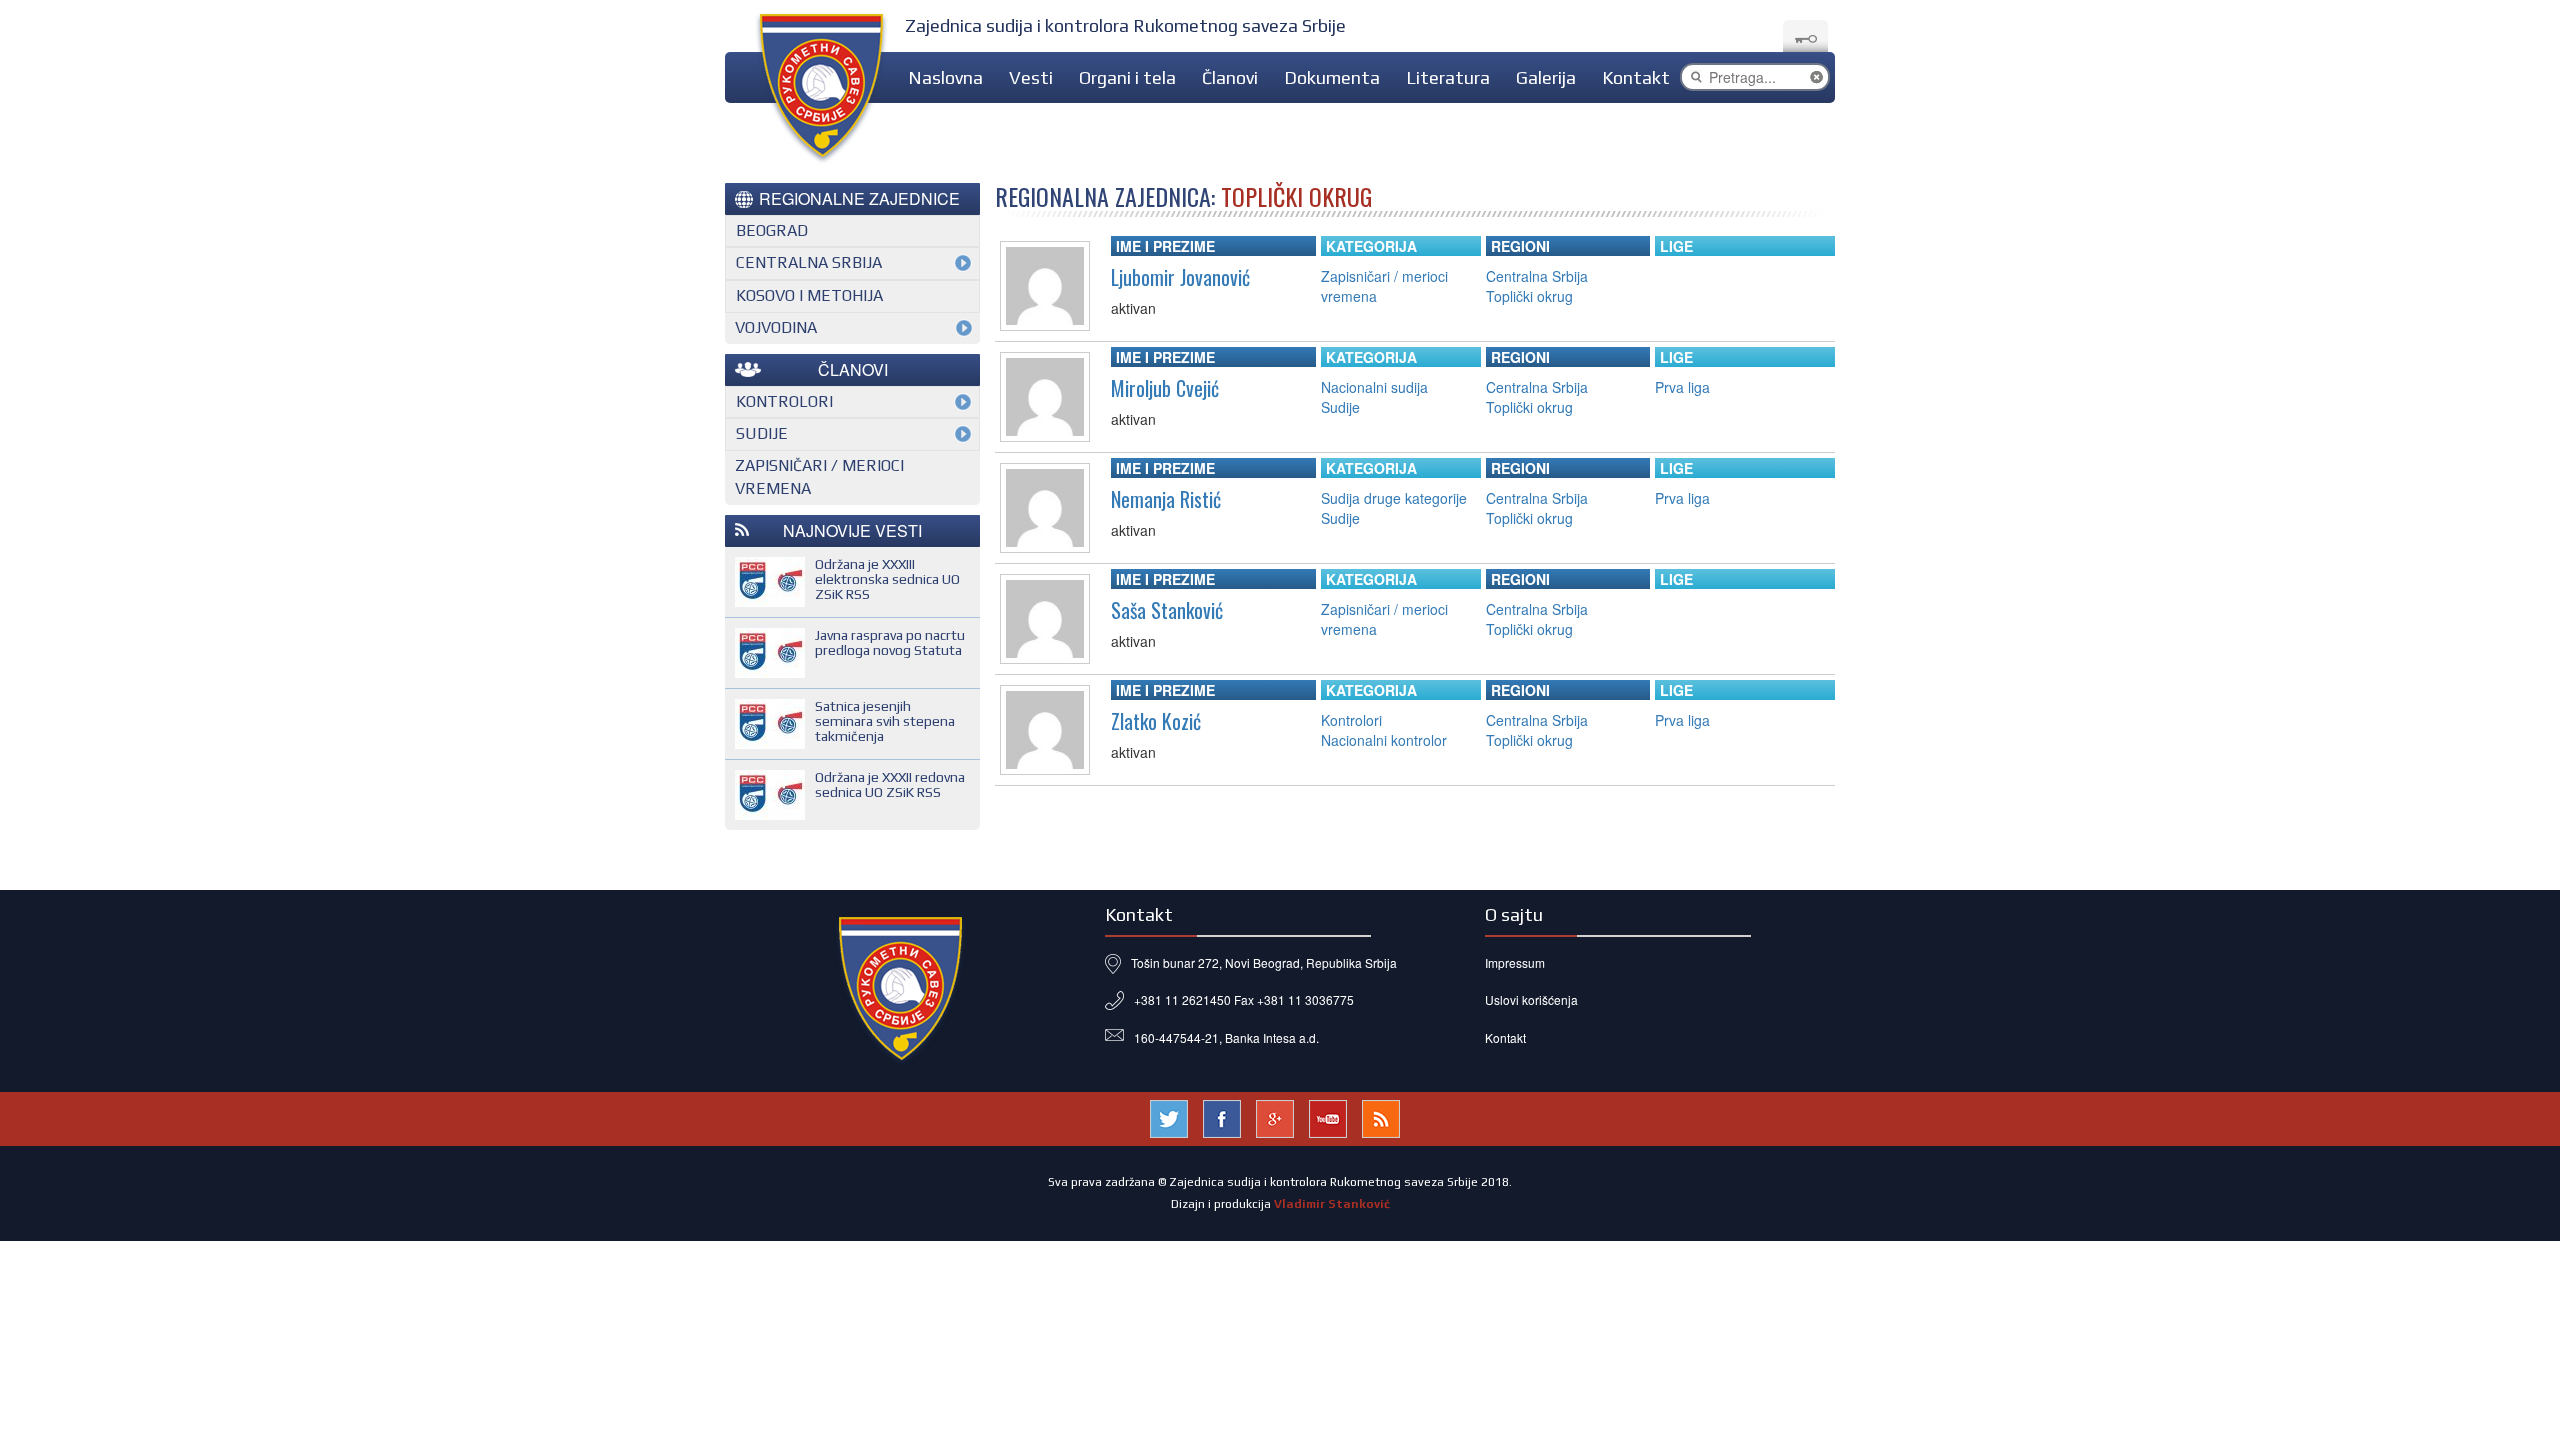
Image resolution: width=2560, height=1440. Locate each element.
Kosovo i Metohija (809, 295)
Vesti (1031, 77)
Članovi (1230, 77)
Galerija (1546, 77)
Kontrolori (1351, 720)
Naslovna (945, 77)
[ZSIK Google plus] (1275, 1116)
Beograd (772, 230)
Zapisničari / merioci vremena (819, 477)
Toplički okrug (1529, 296)
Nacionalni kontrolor (1384, 740)
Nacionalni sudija (1374, 387)
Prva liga (1682, 387)
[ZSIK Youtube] (1328, 1116)
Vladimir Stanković (1332, 1204)
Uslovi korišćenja (1531, 999)
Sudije (1340, 407)
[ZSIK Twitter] (1169, 1116)
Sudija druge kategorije (1394, 498)
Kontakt (1636, 77)
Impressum (1515, 962)
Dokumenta (1332, 77)
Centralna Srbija (1537, 276)
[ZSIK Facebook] (1222, 1116)
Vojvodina (776, 327)
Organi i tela (1127, 77)
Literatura (1448, 77)
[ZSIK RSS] (1381, 1116)
